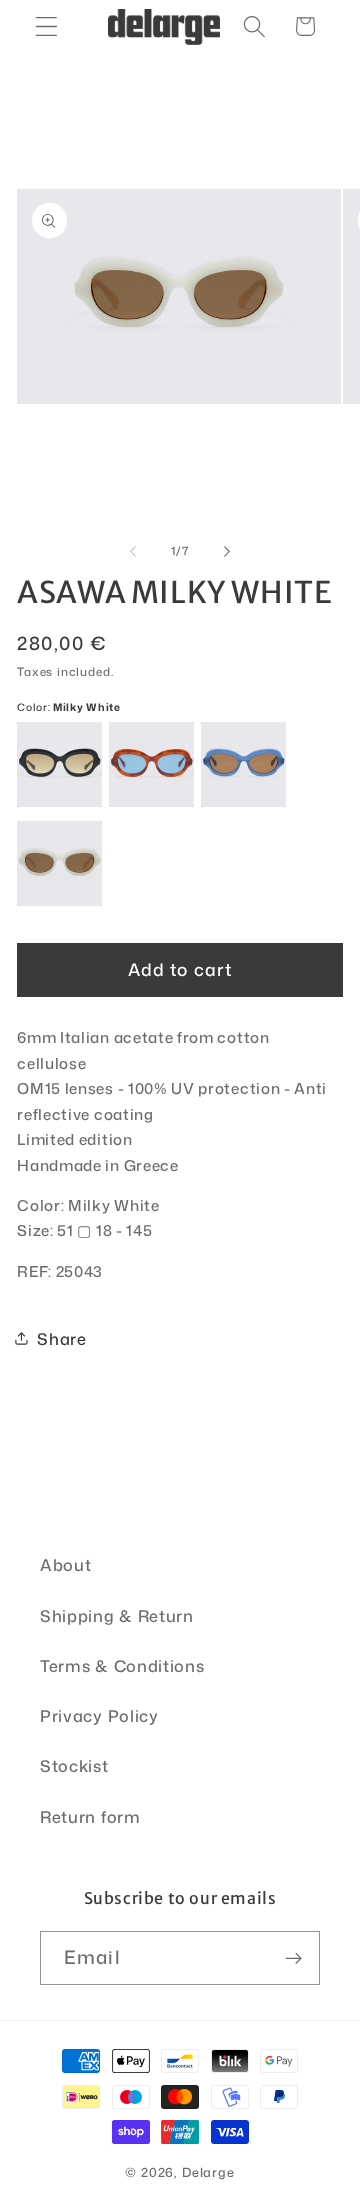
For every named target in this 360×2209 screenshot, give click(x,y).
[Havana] (151, 764)
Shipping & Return (117, 1615)
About (65, 1564)
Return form (90, 1816)
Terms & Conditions (122, 1665)
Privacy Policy (99, 1715)
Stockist (74, 1765)
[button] (46, 26)
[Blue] (243, 764)
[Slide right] (227, 551)
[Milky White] (59, 863)
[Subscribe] (293, 1958)
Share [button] (61, 1338)
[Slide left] (133, 551)
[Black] (59, 764)
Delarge (208, 2172)
